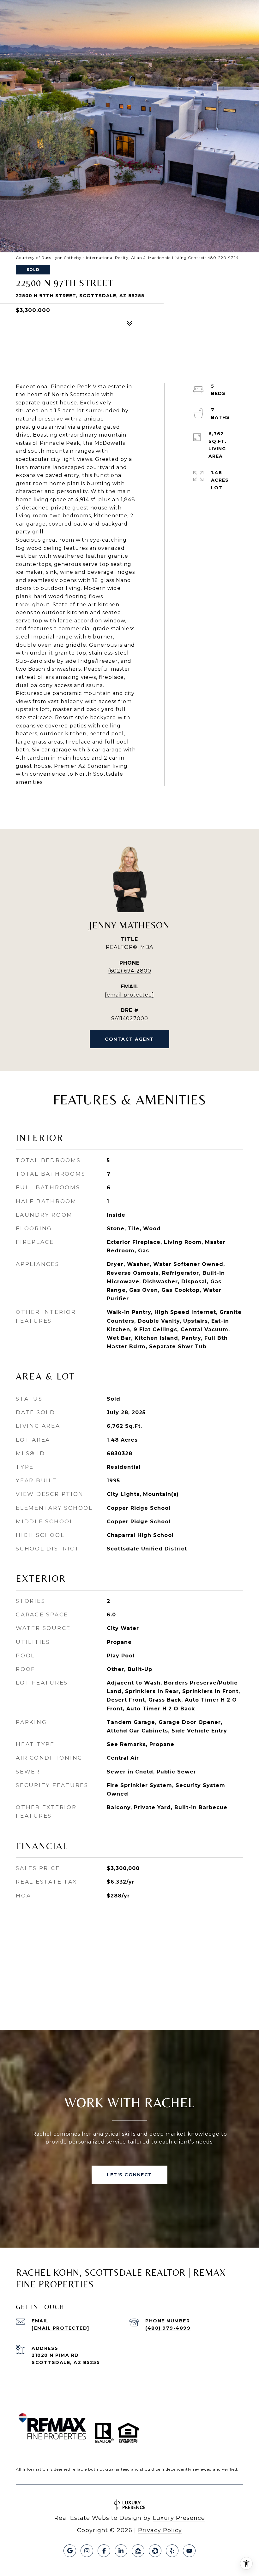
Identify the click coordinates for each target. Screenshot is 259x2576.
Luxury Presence (179, 2518)
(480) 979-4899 (168, 2328)
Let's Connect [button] (129, 2175)
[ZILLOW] (138, 2551)
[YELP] (172, 2551)
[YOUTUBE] (189, 2551)
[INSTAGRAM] (87, 2551)
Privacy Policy (160, 2530)
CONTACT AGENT (129, 1039)
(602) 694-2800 (130, 971)
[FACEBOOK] (104, 2551)
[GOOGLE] (70, 2551)
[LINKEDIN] (121, 2551)
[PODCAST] (155, 2551)
